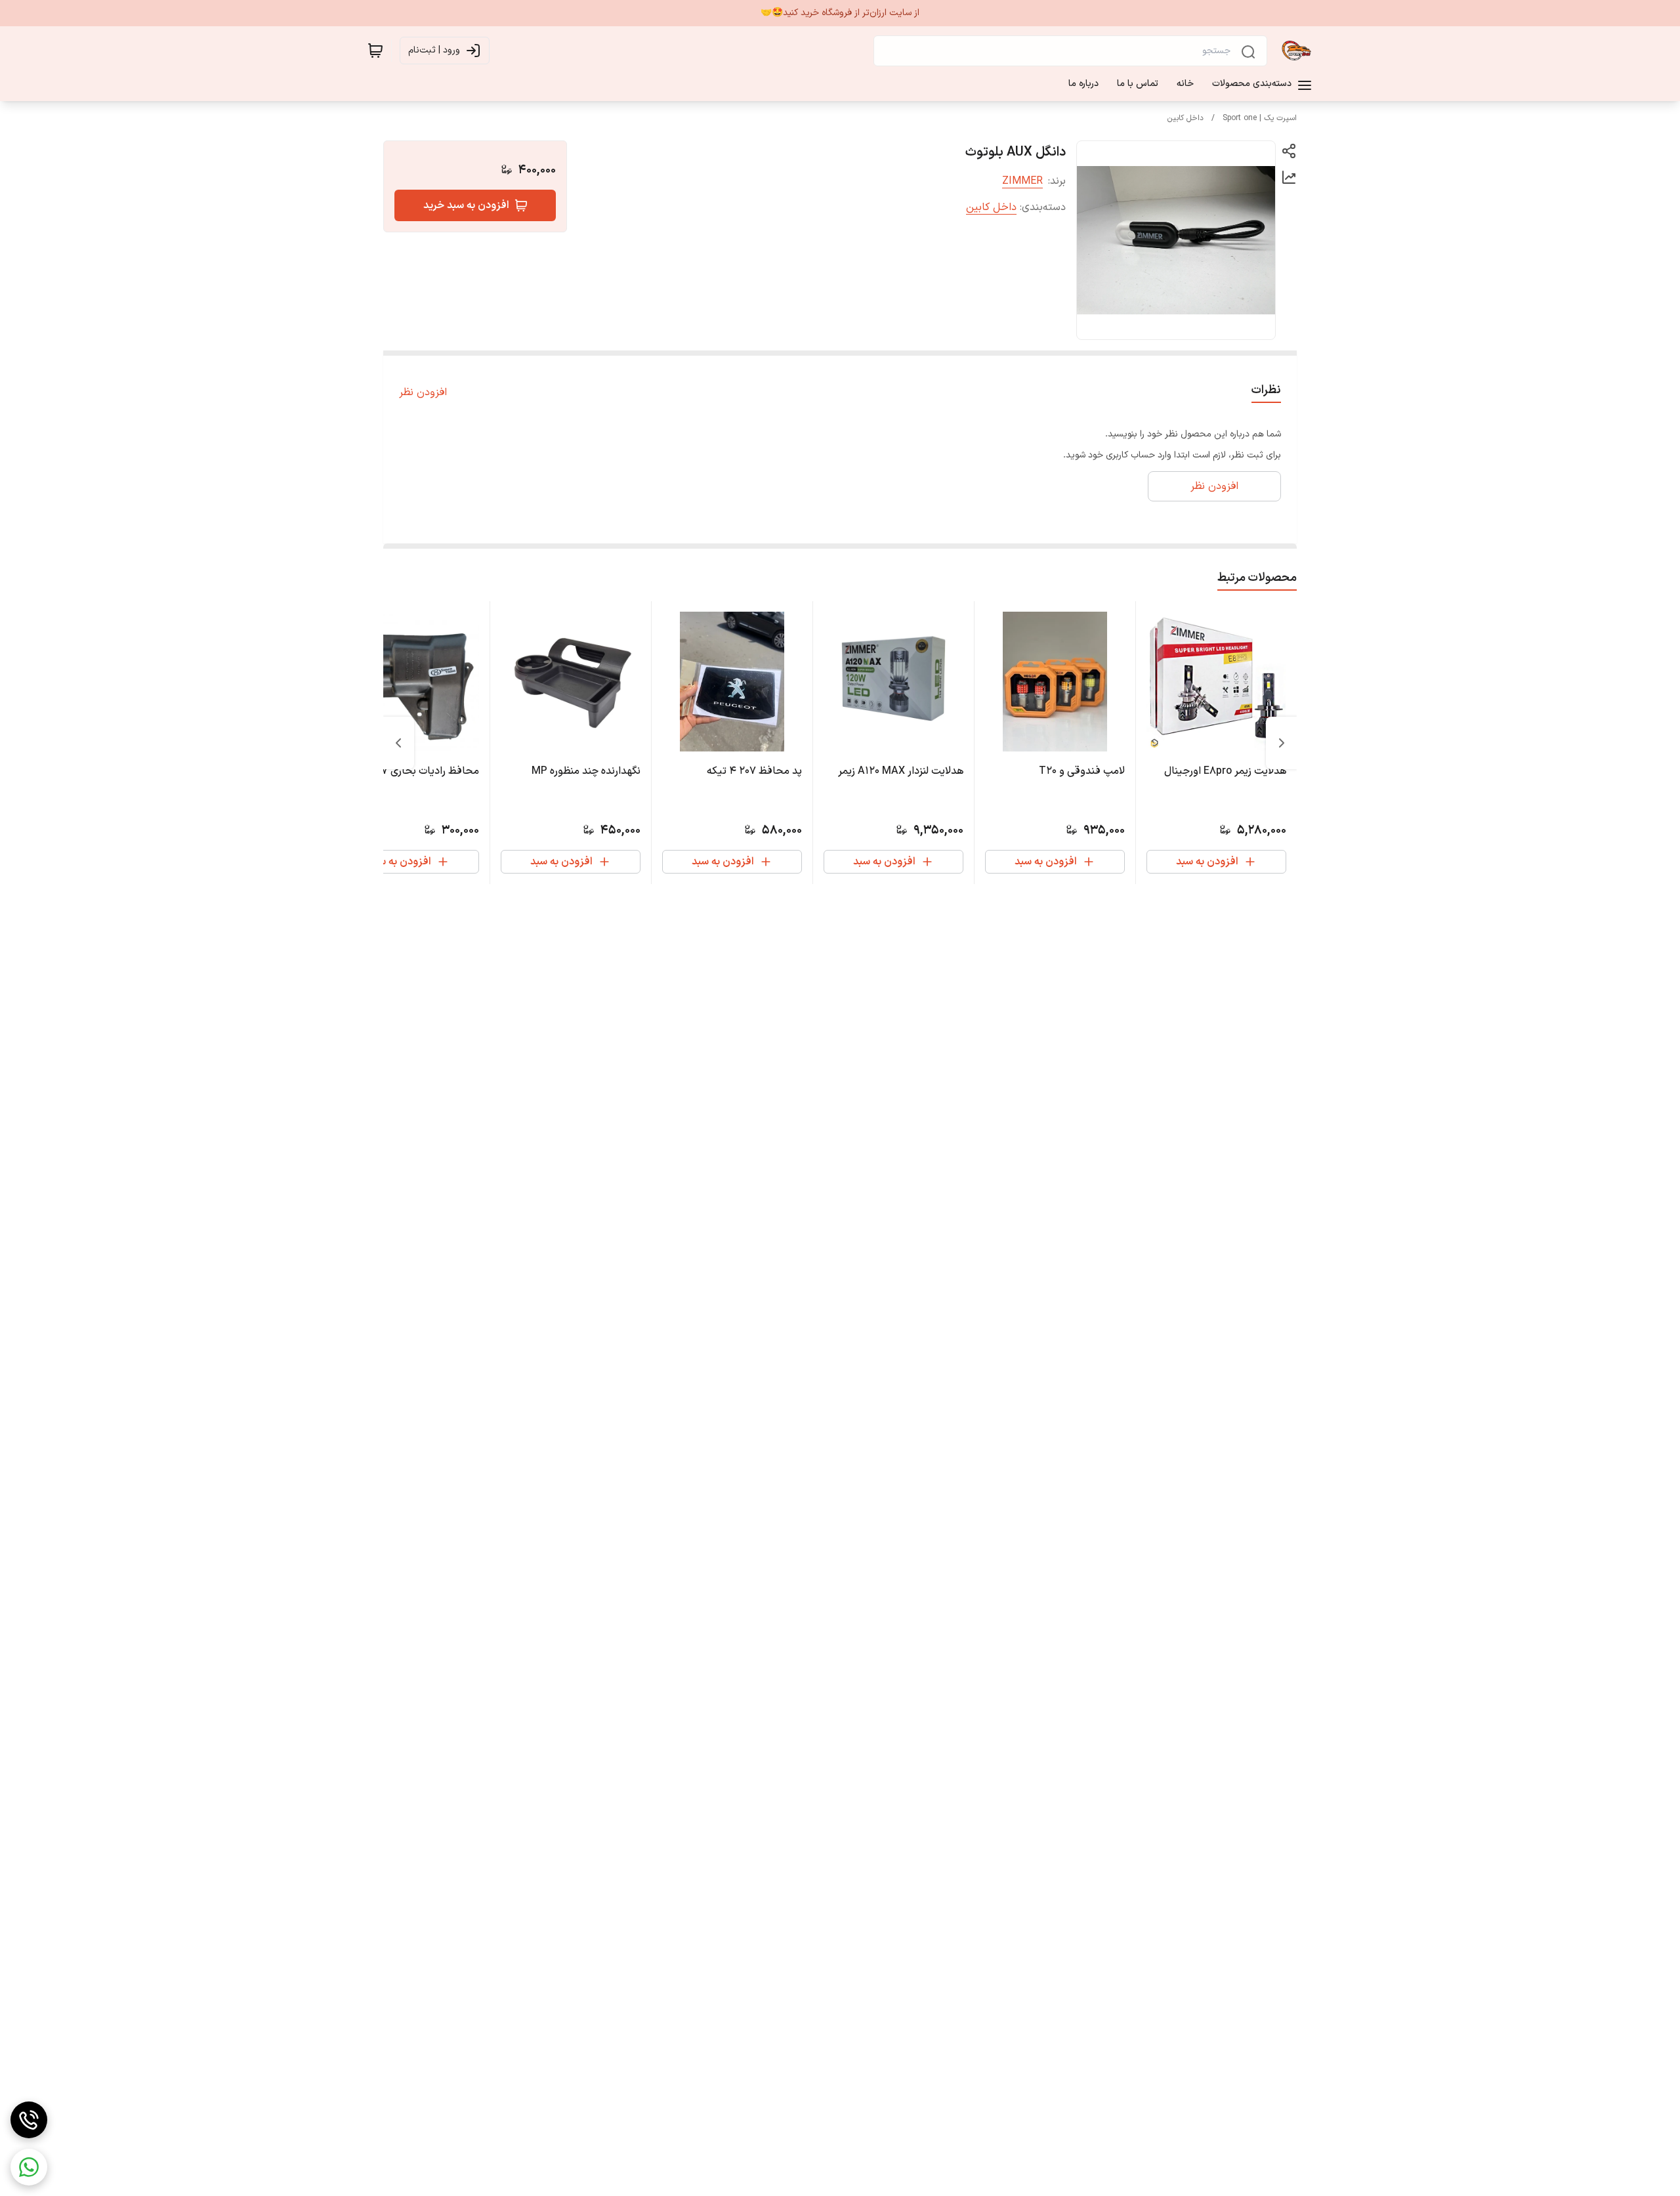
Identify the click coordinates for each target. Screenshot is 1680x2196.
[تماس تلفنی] (29, 2120)
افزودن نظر (423, 392)
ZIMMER (1022, 181)
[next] (398, 743)
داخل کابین (1186, 118)
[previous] (1282, 743)
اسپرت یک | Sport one (1260, 118)
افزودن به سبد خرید (466, 205)
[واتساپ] (29, 2167)
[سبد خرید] (375, 51)
